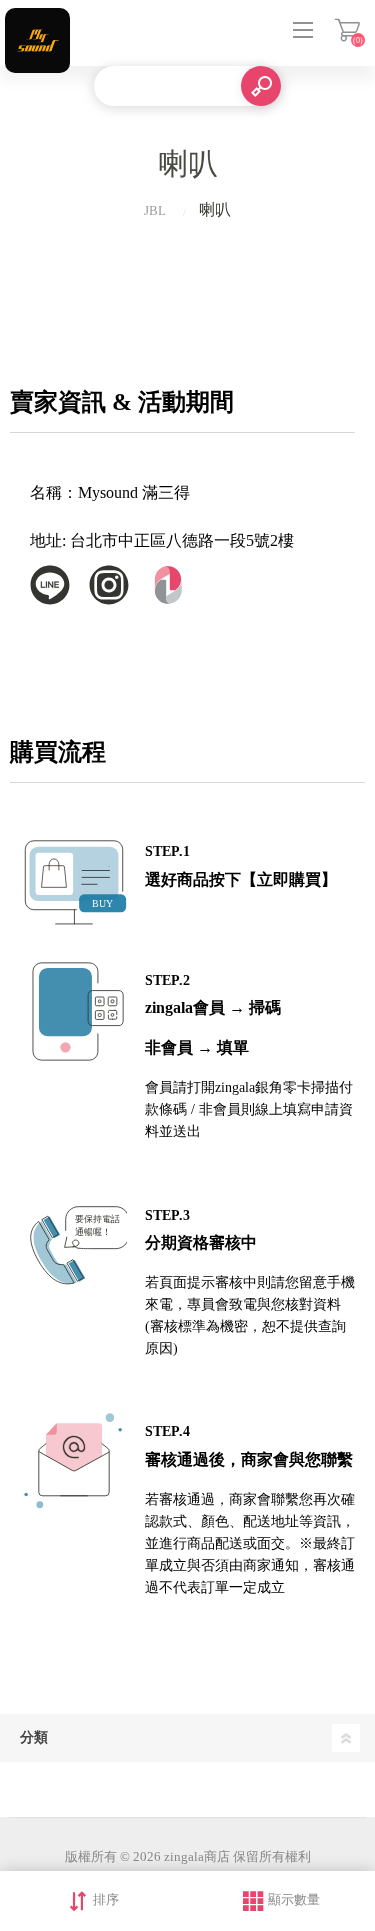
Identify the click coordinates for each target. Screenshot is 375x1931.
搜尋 (261, 86)
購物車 (347, 30)
